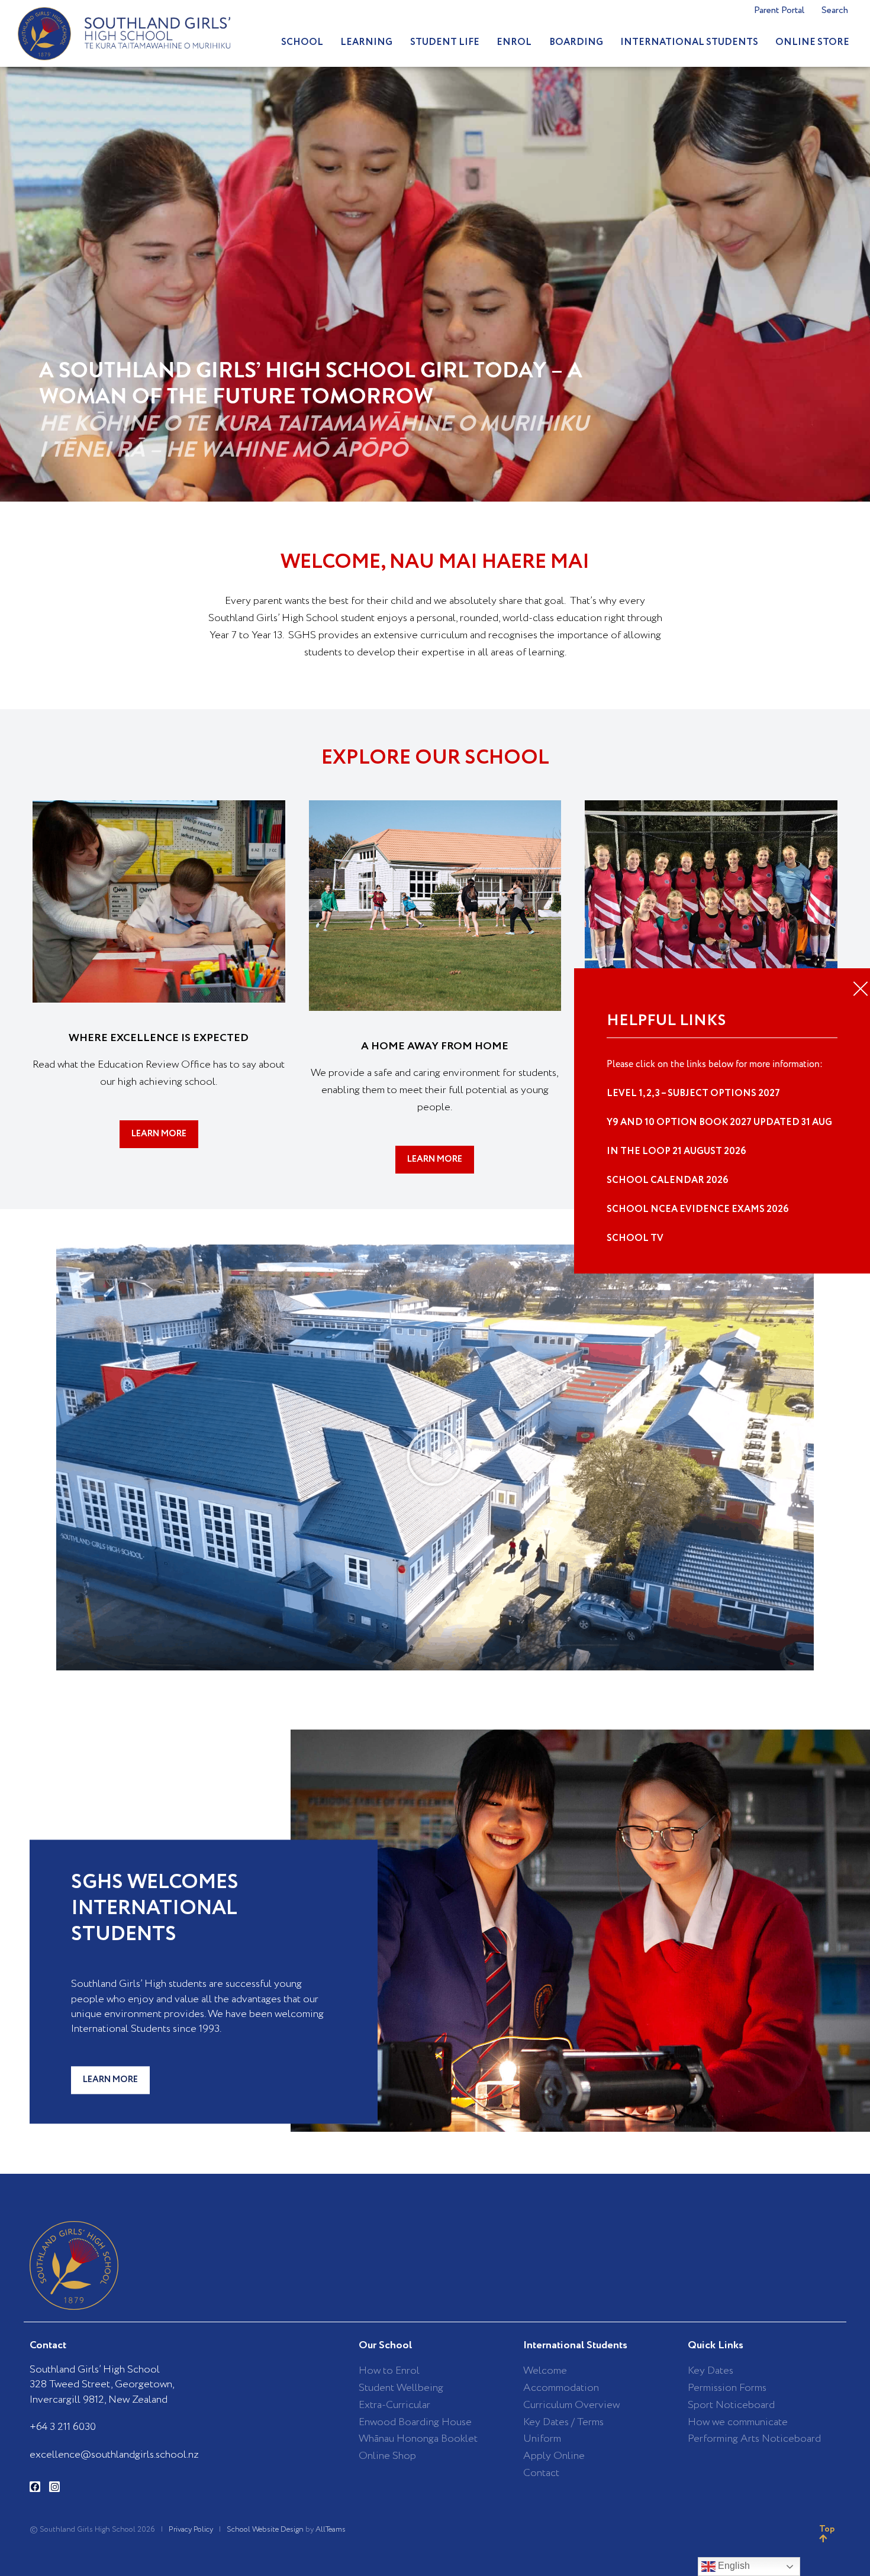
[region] (435, 284)
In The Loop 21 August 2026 (676, 1151)
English (733, 2566)
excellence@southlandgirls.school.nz (114, 2455)
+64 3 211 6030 (63, 2427)
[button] (435, 1457)
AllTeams (331, 2530)
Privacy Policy (191, 2530)
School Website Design (265, 2530)
